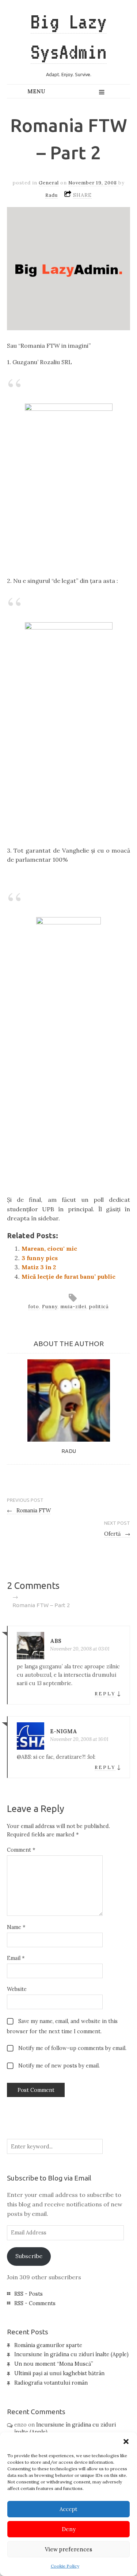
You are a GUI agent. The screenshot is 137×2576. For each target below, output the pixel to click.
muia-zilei (73, 1307)
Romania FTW (29, 1511)
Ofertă (117, 1534)
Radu (52, 195)
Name (16, 1927)
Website (17, 1989)
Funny (50, 1307)
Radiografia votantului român (51, 2383)
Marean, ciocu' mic (49, 1248)
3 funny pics (40, 1258)
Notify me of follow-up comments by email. (72, 2048)
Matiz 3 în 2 (39, 1267)
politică (99, 1307)
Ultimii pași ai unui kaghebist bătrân (59, 2373)
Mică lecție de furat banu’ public (68, 1277)
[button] (126, 2441)
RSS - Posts (28, 2294)
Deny (69, 2529)
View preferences (68, 2549)
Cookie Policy (65, 2566)
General (49, 183)
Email (16, 1958)
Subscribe (29, 2256)
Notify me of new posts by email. (59, 2066)
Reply (105, 1694)
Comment (21, 1850)
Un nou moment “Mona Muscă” (54, 2364)
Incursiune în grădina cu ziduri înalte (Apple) (71, 2354)
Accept (68, 2509)
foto (34, 1307)
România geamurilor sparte (48, 2345)
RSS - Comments (35, 2303)
